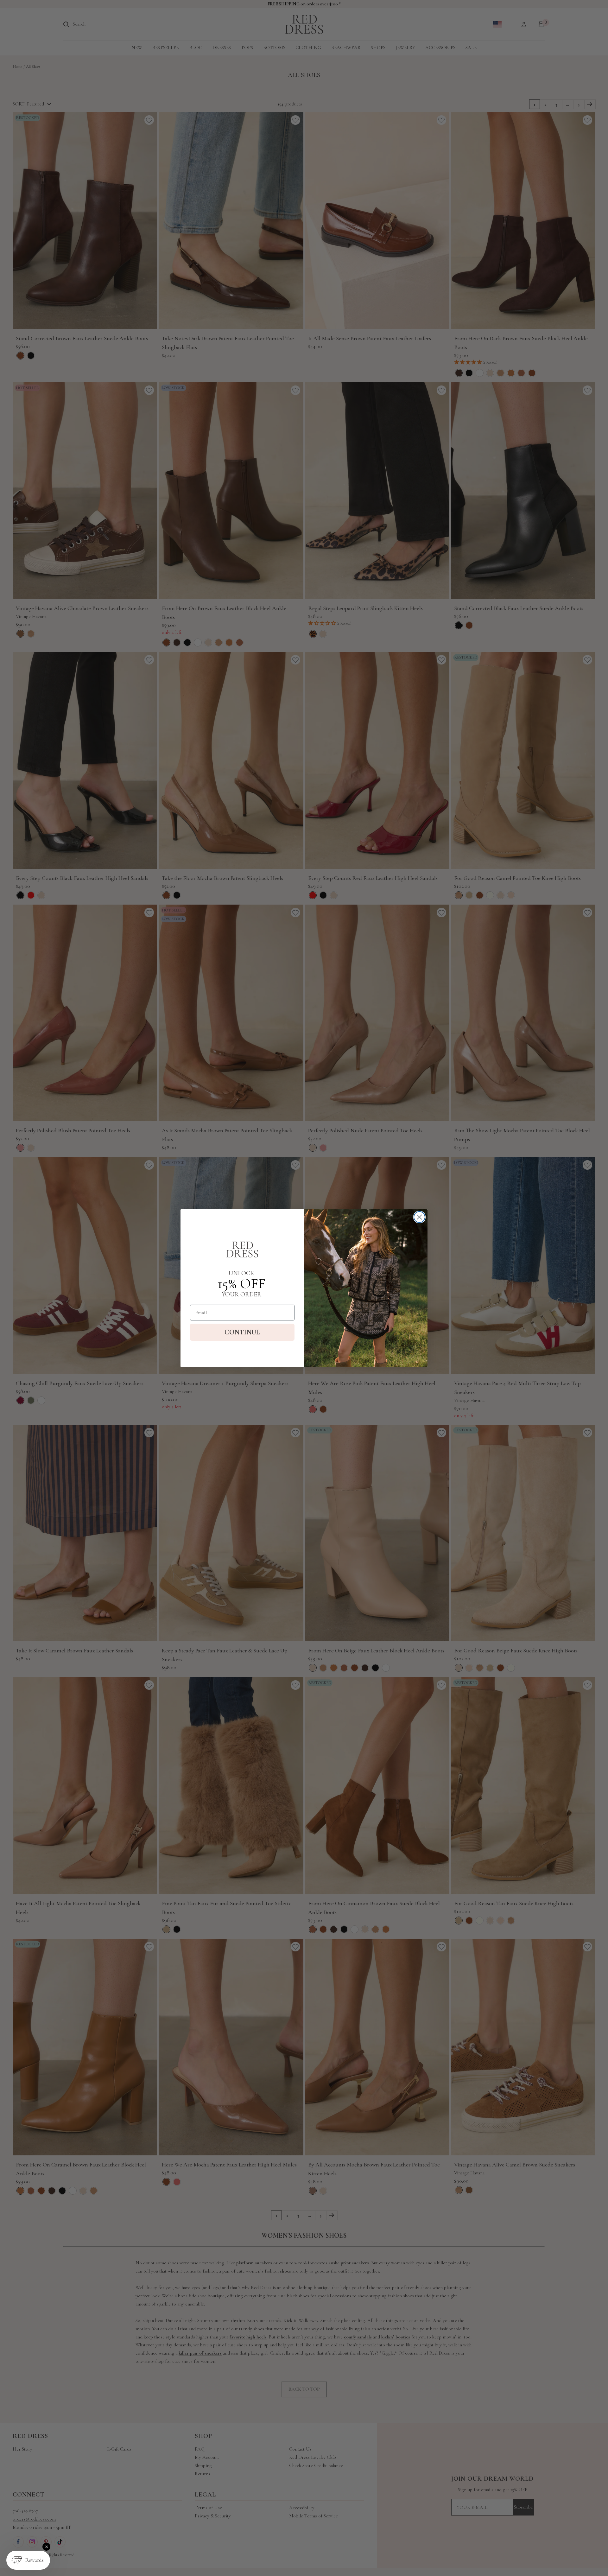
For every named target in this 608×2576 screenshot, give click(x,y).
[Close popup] (46, 2547)
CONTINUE (242, 1332)
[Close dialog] (419, 1217)
